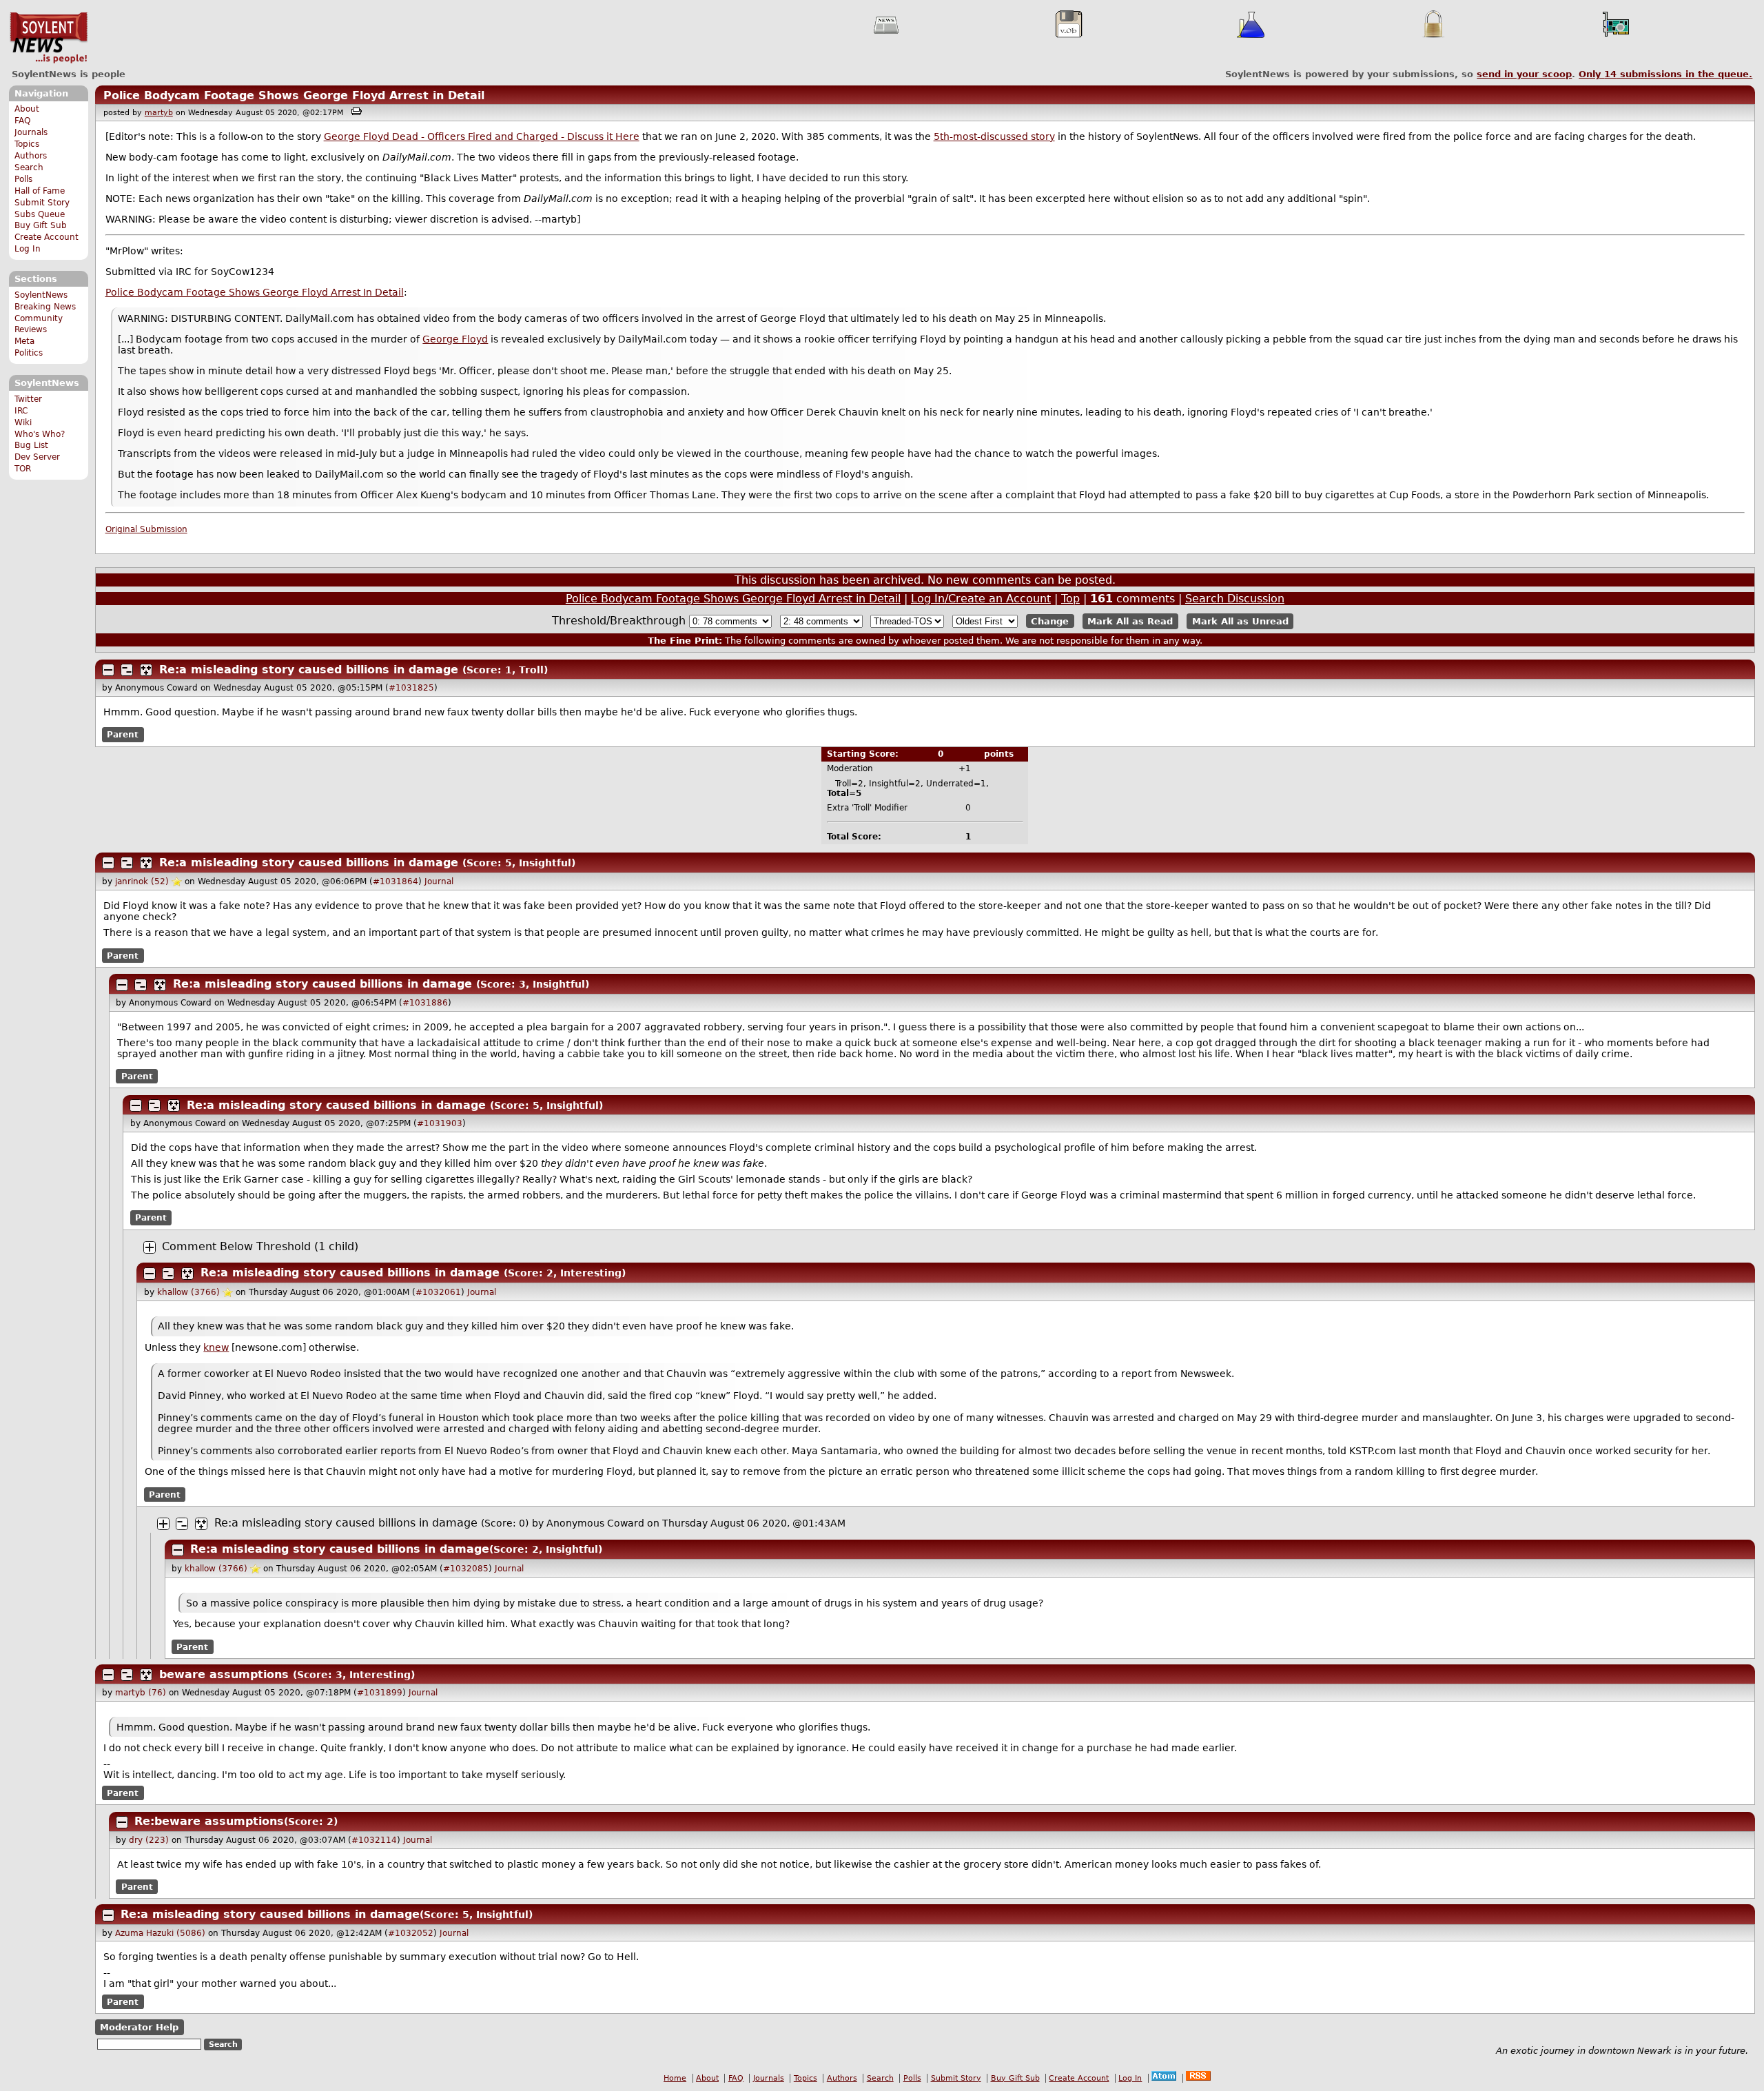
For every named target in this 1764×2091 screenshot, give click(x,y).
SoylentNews (49, 38)
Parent (123, 735)
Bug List (31, 445)
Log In (28, 249)
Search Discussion (1235, 599)
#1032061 (438, 1292)
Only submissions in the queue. (1665, 74)
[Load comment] (150, 1247)
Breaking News (45, 307)
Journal (439, 881)
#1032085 (466, 1569)
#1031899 (380, 1693)
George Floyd (455, 339)
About (27, 109)
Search (29, 167)
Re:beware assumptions (209, 1821)
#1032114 (374, 1840)
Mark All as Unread (1240, 621)
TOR (23, 469)
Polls (23, 179)
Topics (27, 144)
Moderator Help (139, 2027)
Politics (29, 353)
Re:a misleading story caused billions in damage (309, 670)
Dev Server (37, 457)
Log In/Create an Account (981, 599)
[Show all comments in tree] (146, 670)
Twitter (28, 399)
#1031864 (396, 881)
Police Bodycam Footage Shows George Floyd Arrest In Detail (255, 292)
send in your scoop (1524, 74)
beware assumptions (224, 1674)
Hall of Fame (40, 191)
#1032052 (411, 1933)
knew (216, 1347)
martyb (159, 113)
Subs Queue (40, 214)
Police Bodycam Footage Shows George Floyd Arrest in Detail (294, 95)
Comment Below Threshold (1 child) (260, 1246)
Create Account (47, 237)
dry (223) (149, 1840)
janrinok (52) (142, 881)
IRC (21, 411)
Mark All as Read (1130, 621)
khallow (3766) (188, 1292)
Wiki (23, 422)
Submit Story (42, 203)
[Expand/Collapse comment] (108, 670)
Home (675, 2078)
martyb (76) (141, 1693)
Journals (31, 132)
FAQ (22, 121)
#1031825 (411, 688)
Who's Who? (40, 434)
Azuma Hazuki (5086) (160, 1933)
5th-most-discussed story (994, 136)
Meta (24, 341)
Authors (31, 156)
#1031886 (425, 1003)
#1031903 (440, 1123)
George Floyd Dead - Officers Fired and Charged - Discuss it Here (482, 136)
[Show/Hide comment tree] (127, 670)
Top (1070, 599)
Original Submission (146, 529)
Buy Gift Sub (41, 225)
